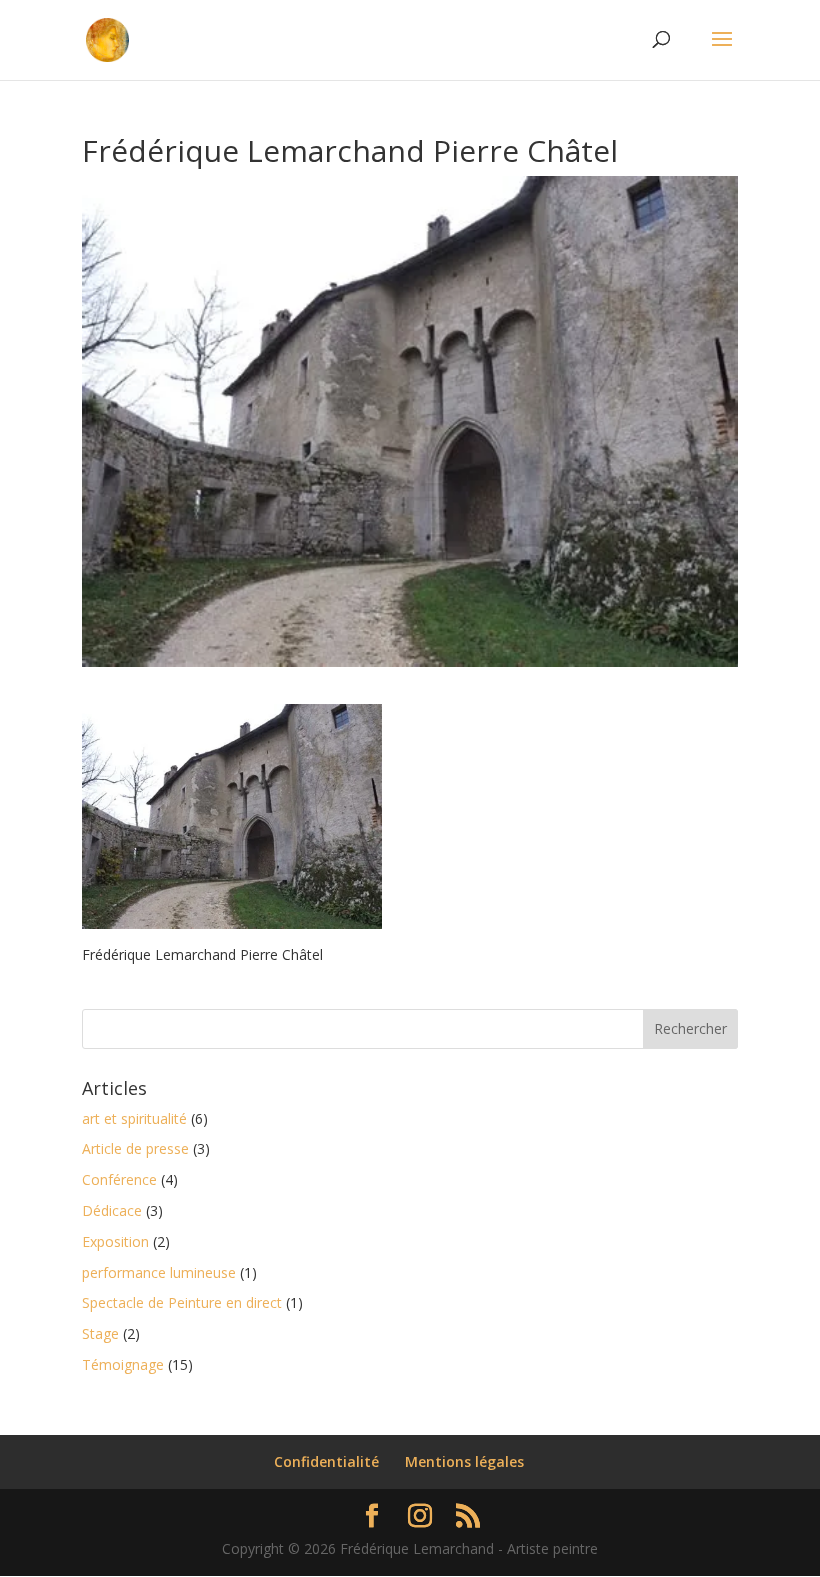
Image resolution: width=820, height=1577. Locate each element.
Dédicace (112, 1210)
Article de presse (135, 1148)
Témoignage (123, 1364)
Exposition (115, 1241)
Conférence (119, 1179)
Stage (100, 1333)
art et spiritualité (134, 1118)
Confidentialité (326, 1461)
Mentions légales (464, 1461)
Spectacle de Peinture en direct (182, 1302)
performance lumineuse (159, 1272)
